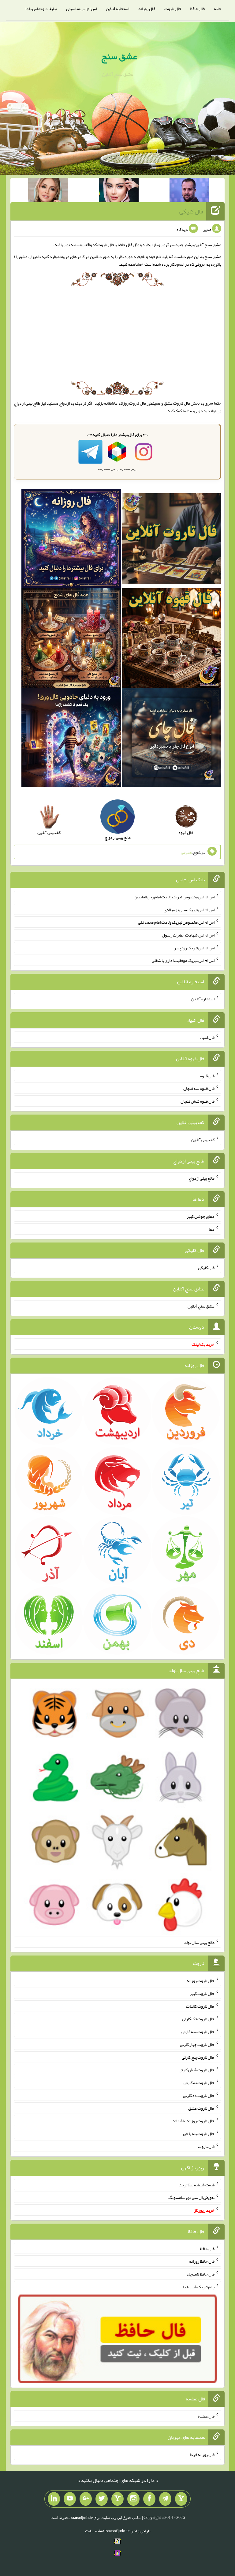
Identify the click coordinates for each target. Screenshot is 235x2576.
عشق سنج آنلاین (201, 1306)
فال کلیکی (191, 211)
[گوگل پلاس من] (86, 2499)
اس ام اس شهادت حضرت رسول (188, 935)
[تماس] (117, 2499)
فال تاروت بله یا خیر (198, 2134)
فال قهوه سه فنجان (199, 1088)
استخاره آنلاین (117, 9)
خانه (218, 9)
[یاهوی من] (181, 2499)
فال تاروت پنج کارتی (198, 2057)
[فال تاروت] (172, 540)
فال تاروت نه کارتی (199, 2083)
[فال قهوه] (172, 639)
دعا (212, 1229)
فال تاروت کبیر (202, 1993)
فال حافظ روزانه (202, 2261)
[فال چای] (172, 739)
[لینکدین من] (54, 2499)
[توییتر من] (102, 2499)
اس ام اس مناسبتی (81, 9)
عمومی (186, 852)
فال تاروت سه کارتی (198, 2032)
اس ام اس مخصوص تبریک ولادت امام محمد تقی (176, 922)
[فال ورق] (71, 739)
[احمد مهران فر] (189, 191)
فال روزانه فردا (202, 2454)
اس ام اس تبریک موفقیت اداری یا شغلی (183, 960)
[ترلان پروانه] (119, 191)
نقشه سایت (95, 2531)
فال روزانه (147, 9)
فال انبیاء (207, 1037)
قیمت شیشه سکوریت (197, 2185)
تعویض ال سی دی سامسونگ (191, 2197)
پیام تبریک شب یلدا (199, 2287)
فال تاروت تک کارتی (198, 2019)
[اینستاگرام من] (133, 2499)
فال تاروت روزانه (201, 1981)
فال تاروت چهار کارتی (197, 2044)
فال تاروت (173, 9)
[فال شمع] (71, 639)
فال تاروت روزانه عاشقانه (125, 403)
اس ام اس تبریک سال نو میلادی (189, 909)
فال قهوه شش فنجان (198, 1101)
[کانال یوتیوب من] (70, 2499)
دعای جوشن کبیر (201, 1216)
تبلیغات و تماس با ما (41, 9)
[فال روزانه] (71, 540)
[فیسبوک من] (149, 2499)
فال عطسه (206, 2416)
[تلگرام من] (165, 2499)
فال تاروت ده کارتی (199, 2095)
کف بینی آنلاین (203, 1140)
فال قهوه (207, 1075)
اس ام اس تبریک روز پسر (194, 948)
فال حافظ (197, 9)
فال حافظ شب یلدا (200, 2274)
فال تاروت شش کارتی (197, 2070)
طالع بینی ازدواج (201, 1178)
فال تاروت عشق (177, 403)
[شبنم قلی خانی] (48, 191)
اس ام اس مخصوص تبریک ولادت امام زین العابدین (174, 897)
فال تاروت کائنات (200, 2006)
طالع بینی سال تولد (199, 1942)
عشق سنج (119, 56)
